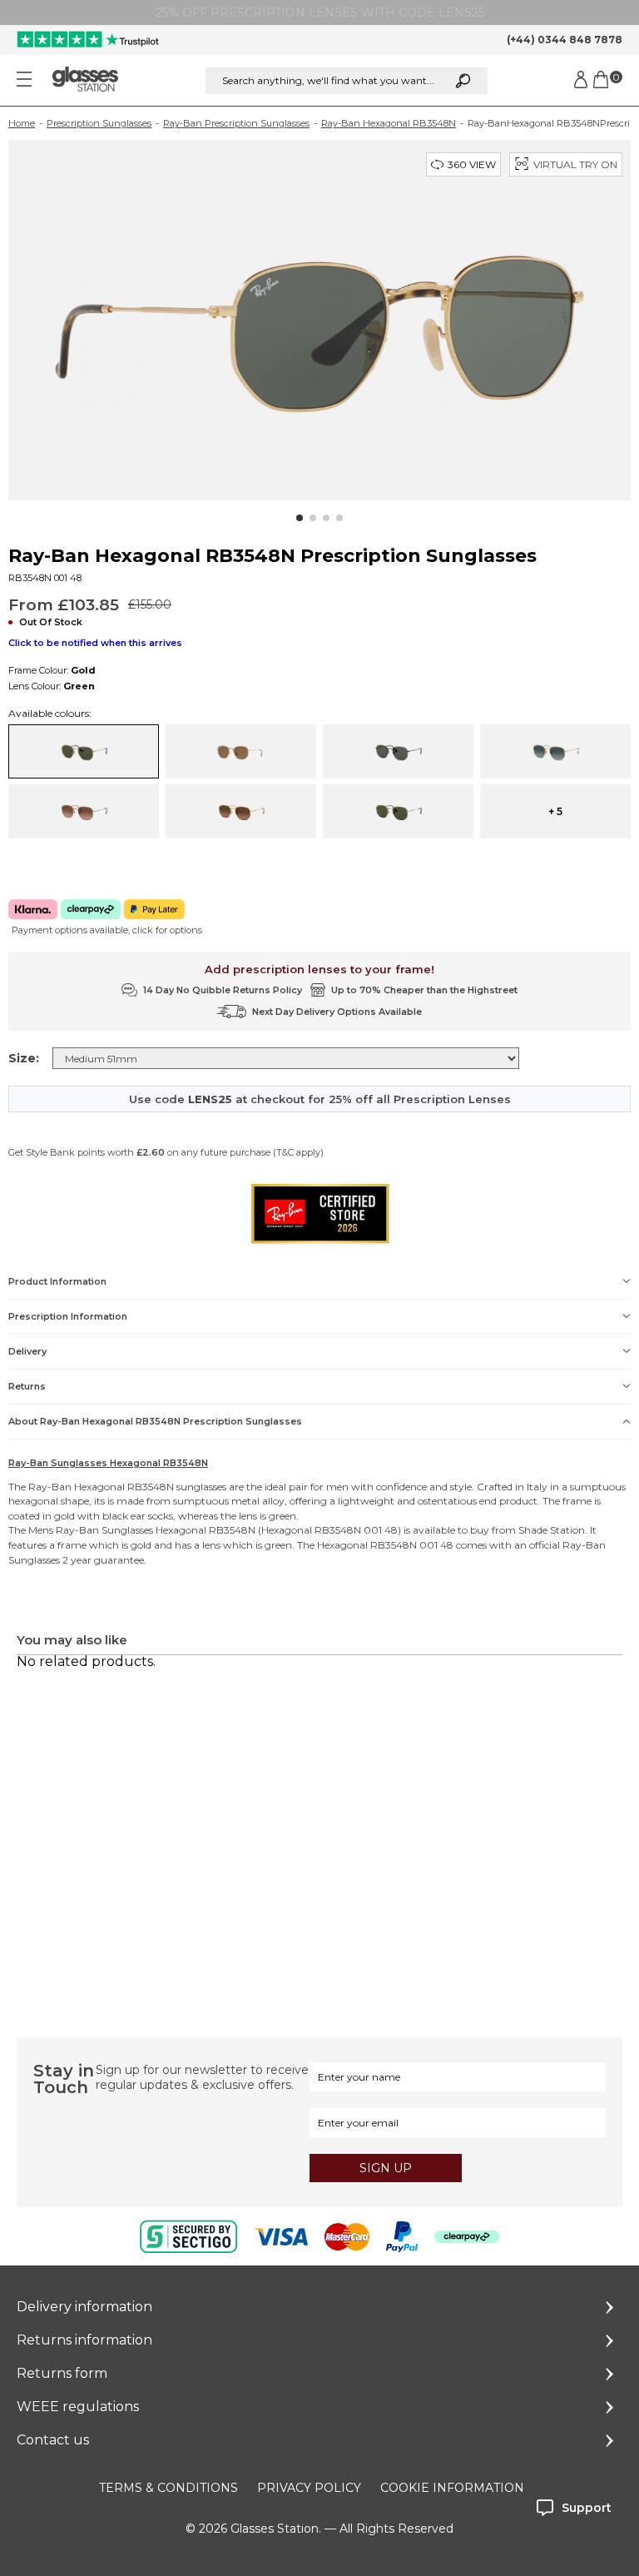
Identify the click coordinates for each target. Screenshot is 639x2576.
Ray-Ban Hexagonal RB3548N (389, 123)
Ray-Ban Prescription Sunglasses (236, 123)
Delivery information (84, 2307)
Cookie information (452, 2488)
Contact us (53, 2440)
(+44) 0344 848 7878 (565, 40)
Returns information (84, 2340)
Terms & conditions (168, 2488)
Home (22, 123)
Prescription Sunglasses (99, 123)
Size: (24, 1058)
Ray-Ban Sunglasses (104, 1530)
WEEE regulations (78, 2407)
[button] (300, 518)
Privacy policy (309, 2488)
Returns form (62, 2373)
